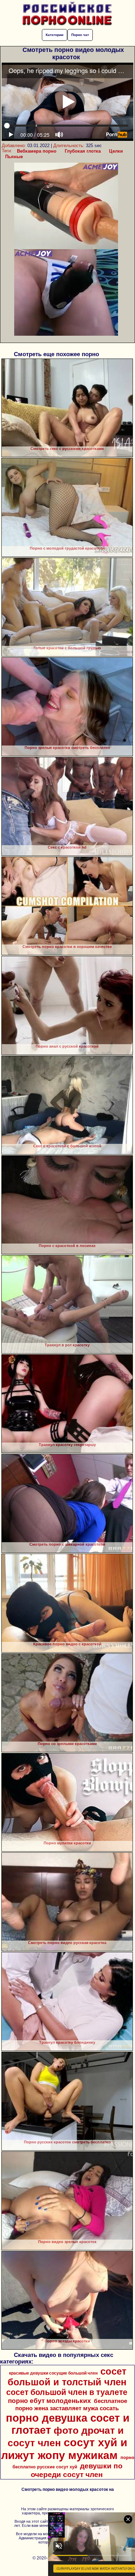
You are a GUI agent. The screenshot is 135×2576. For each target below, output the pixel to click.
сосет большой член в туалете (67, 2392)
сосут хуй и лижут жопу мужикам (64, 2449)
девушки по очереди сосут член (77, 2470)
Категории (55, 35)
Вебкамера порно (37, 151)
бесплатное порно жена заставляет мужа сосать (71, 2405)
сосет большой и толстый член (67, 2377)
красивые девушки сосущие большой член (53, 2373)
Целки (116, 151)
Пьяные (14, 157)
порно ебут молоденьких (49, 2401)
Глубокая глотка (83, 151)
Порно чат (80, 35)
